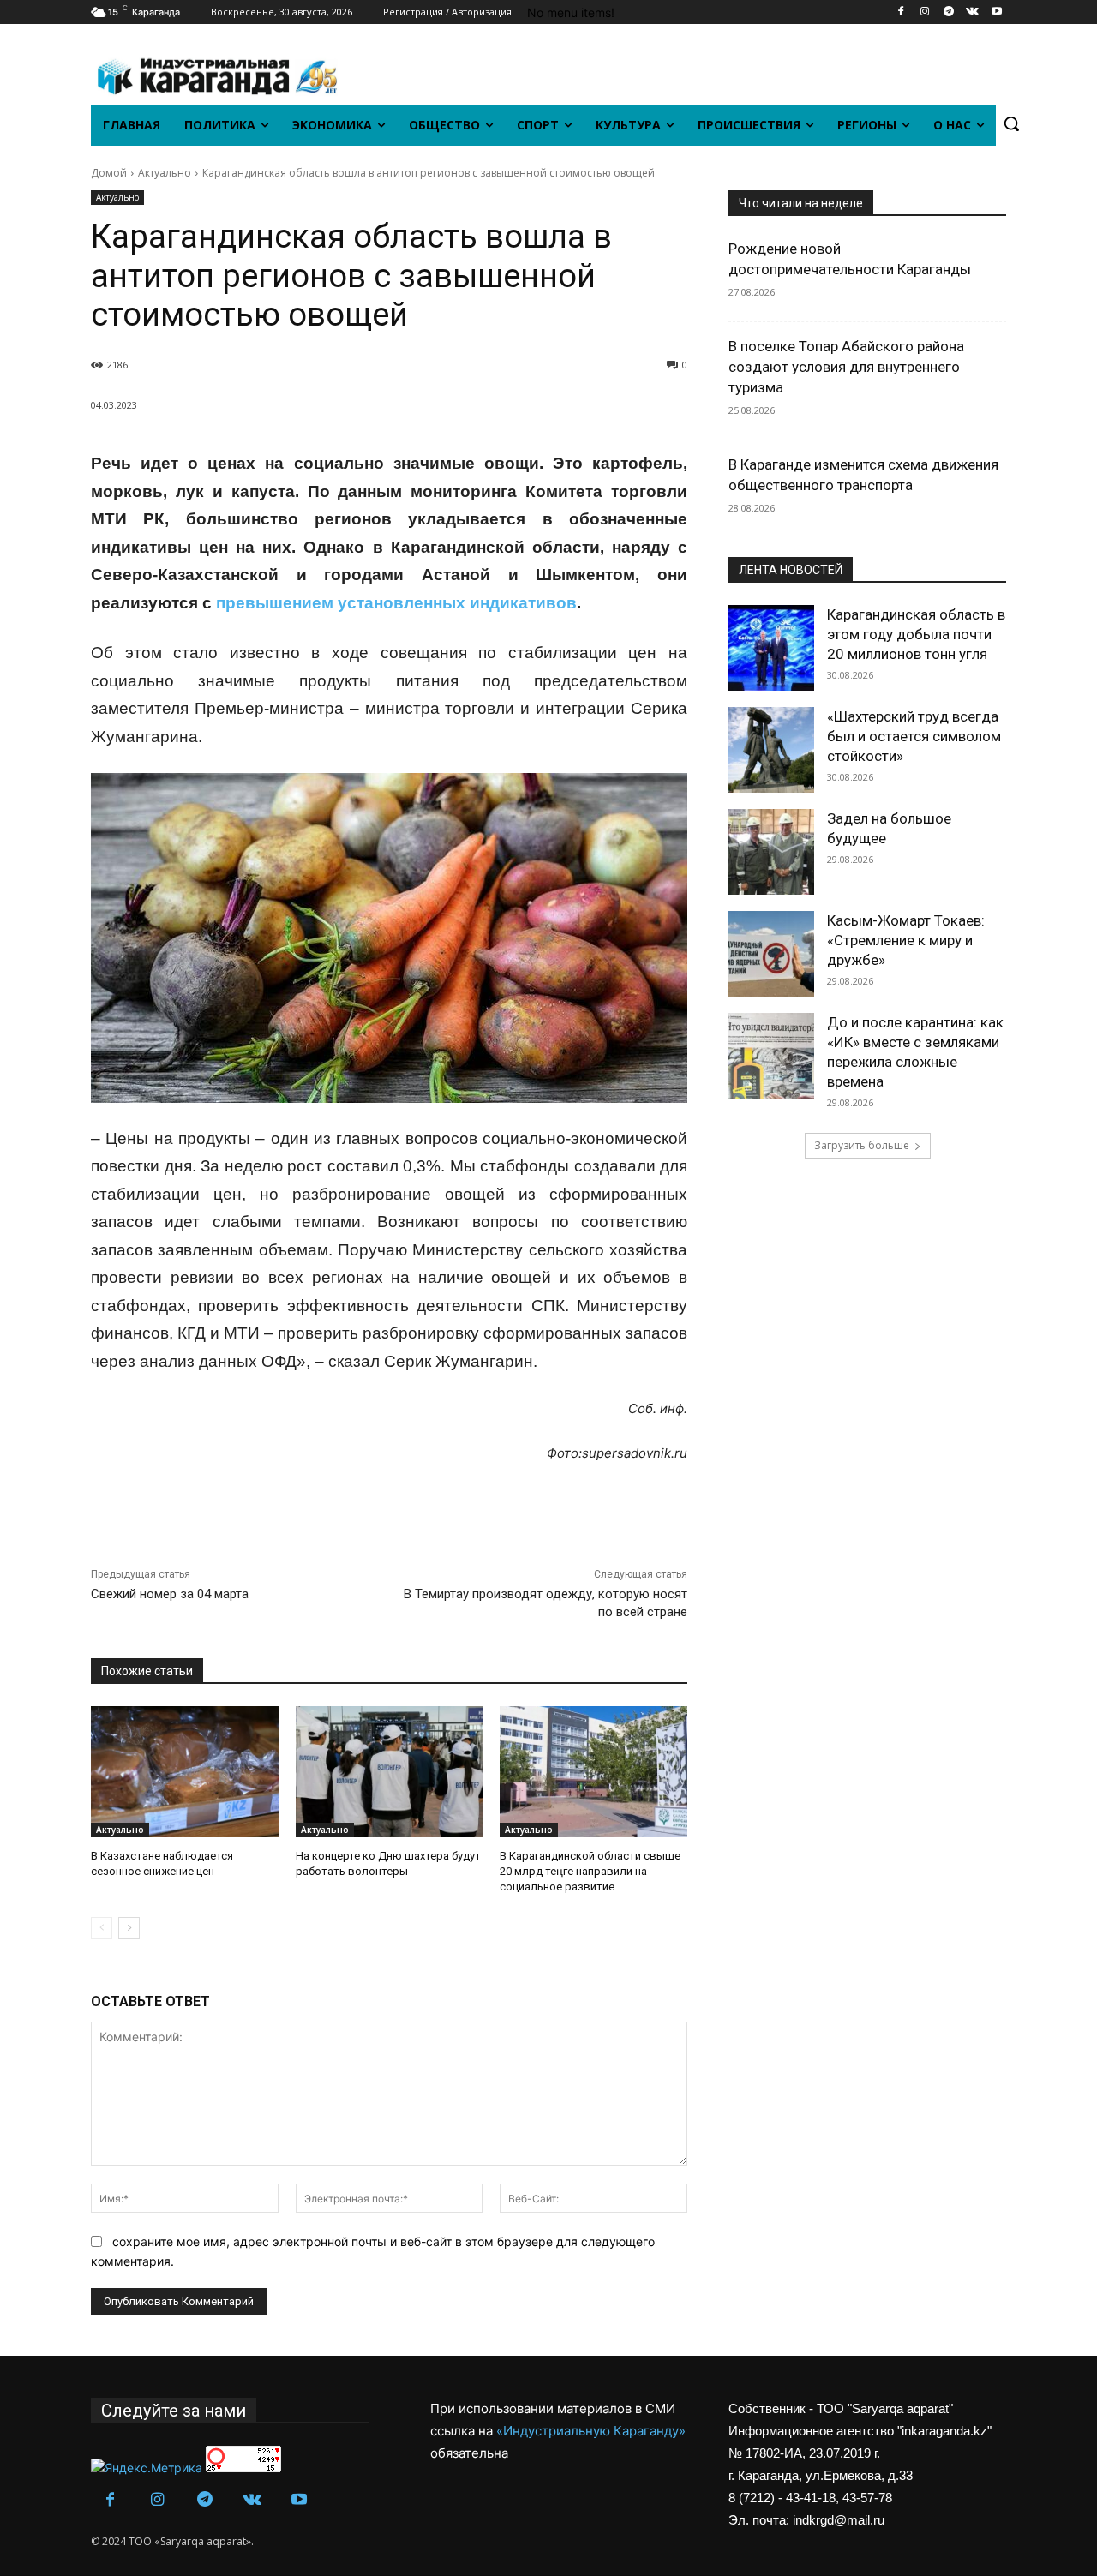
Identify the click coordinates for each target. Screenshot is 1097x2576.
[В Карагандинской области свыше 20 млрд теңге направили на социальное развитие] (593, 1772)
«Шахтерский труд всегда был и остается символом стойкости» (914, 736)
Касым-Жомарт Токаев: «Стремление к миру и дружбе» (906, 940)
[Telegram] (949, 12)
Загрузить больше (862, 1145)
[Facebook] (901, 12)
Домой (109, 173)
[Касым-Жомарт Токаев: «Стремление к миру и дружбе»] (771, 954)
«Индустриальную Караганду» (591, 2431)
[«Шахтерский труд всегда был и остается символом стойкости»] (771, 750)
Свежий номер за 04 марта (170, 1594)
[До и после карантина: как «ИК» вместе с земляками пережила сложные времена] (771, 1056)
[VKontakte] (972, 12)
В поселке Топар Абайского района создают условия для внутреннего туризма (846, 367)
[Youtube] (996, 12)
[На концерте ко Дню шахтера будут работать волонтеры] (390, 1772)
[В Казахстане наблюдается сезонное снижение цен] (185, 1772)
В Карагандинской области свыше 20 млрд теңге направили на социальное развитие (590, 1871)
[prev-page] (102, 1928)
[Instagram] (925, 12)
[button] (1011, 123)
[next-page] (129, 1928)
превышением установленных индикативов (396, 603)
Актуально (165, 173)
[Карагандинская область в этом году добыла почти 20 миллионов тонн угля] (771, 648)
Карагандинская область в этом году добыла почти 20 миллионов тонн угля (916, 634)
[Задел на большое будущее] (771, 852)
